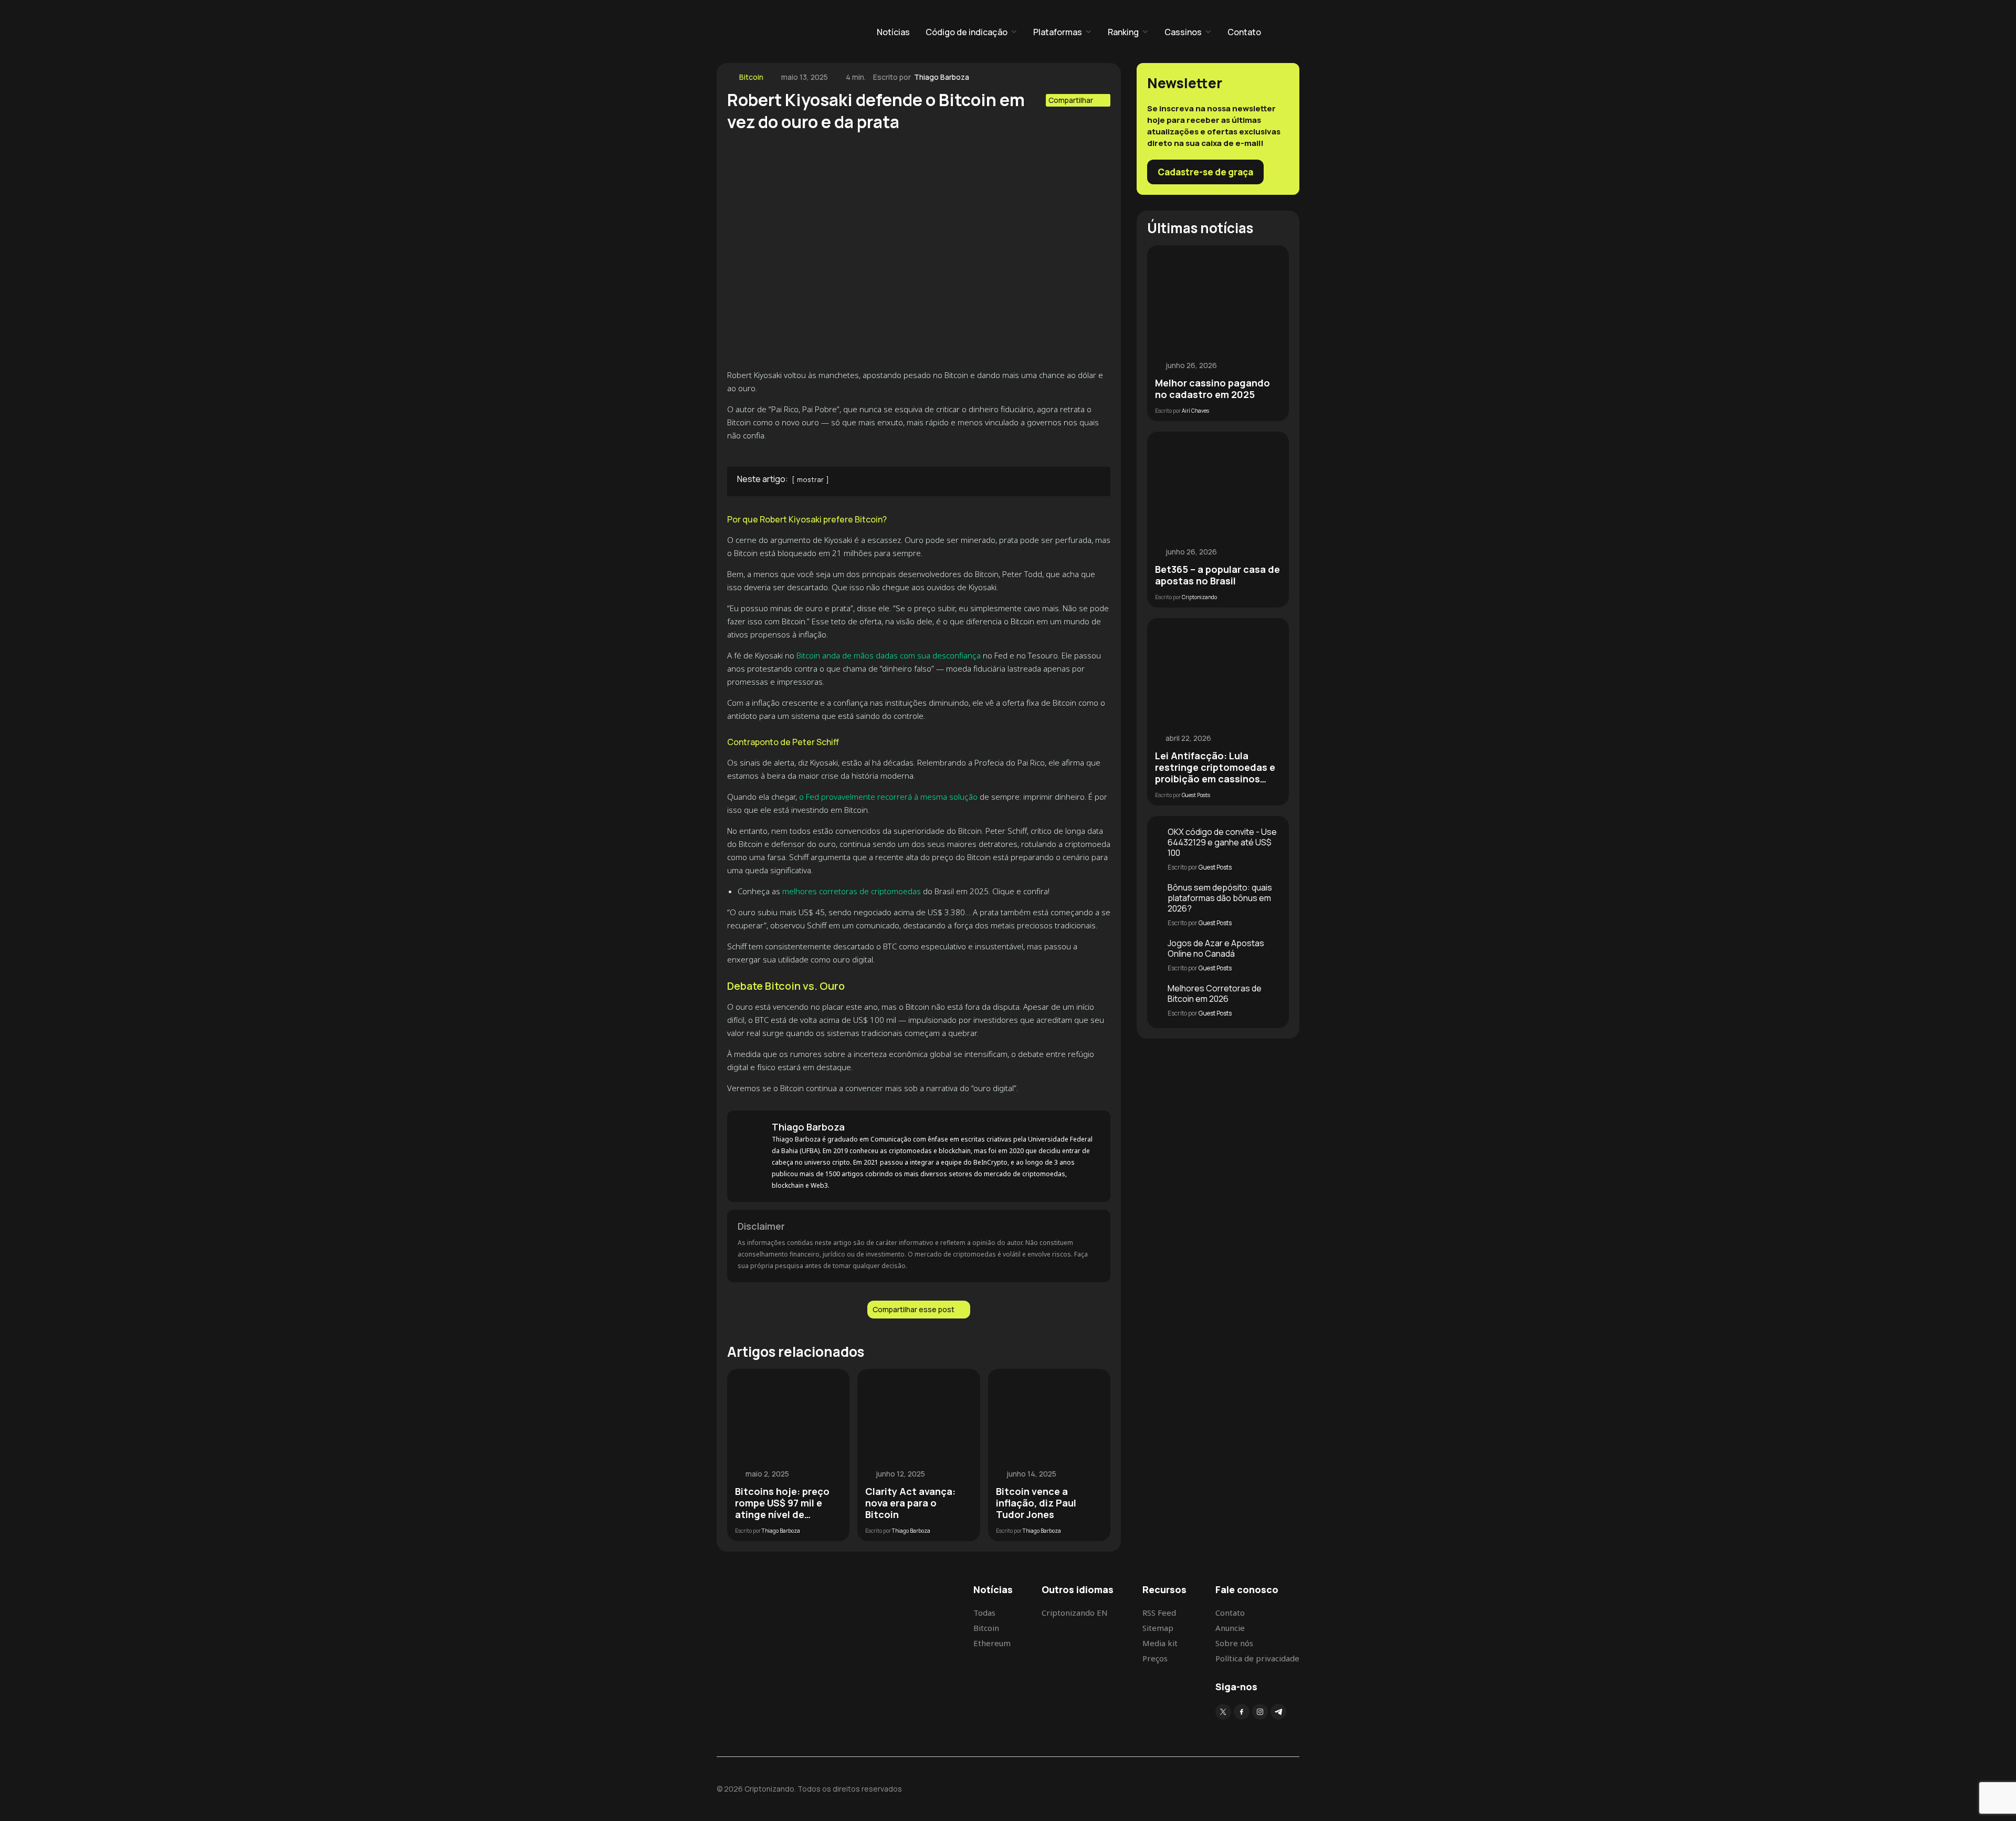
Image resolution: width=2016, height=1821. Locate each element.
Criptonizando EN (1075, 1613)
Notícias (893, 32)
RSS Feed (1159, 1613)
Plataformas (1058, 32)
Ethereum (992, 1643)
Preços (1155, 1658)
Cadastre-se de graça (1205, 172)
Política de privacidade (1257, 1658)
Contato (1244, 32)
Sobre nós (1234, 1643)
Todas (984, 1613)
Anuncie (1230, 1628)
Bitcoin (751, 77)
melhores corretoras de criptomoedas (852, 891)
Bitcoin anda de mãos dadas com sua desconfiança (889, 655)
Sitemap (1158, 1628)
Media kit (1160, 1643)
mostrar (810, 479)
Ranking (1123, 32)
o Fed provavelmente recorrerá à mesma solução (888, 797)
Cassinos (1183, 32)
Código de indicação (967, 32)
